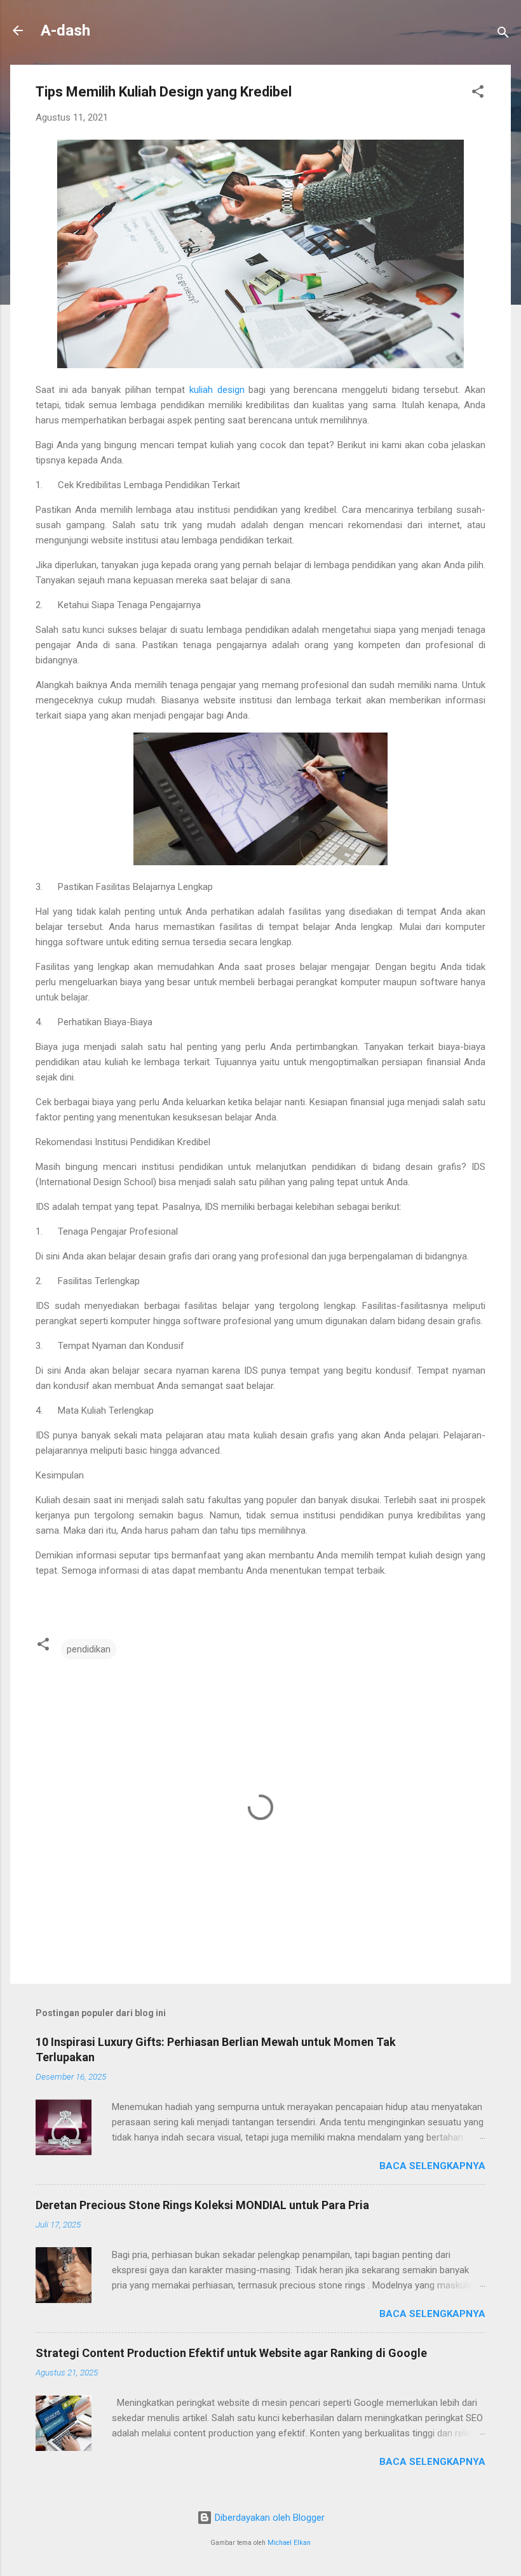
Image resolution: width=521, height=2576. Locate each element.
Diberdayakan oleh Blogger (268, 2518)
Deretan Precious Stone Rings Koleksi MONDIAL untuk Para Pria (202, 2205)
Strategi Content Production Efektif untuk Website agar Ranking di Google (231, 2353)
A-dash (65, 30)
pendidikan (89, 1649)
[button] (478, 94)
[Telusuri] (503, 35)
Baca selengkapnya (432, 2166)
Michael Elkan (289, 2543)
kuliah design (217, 390)
